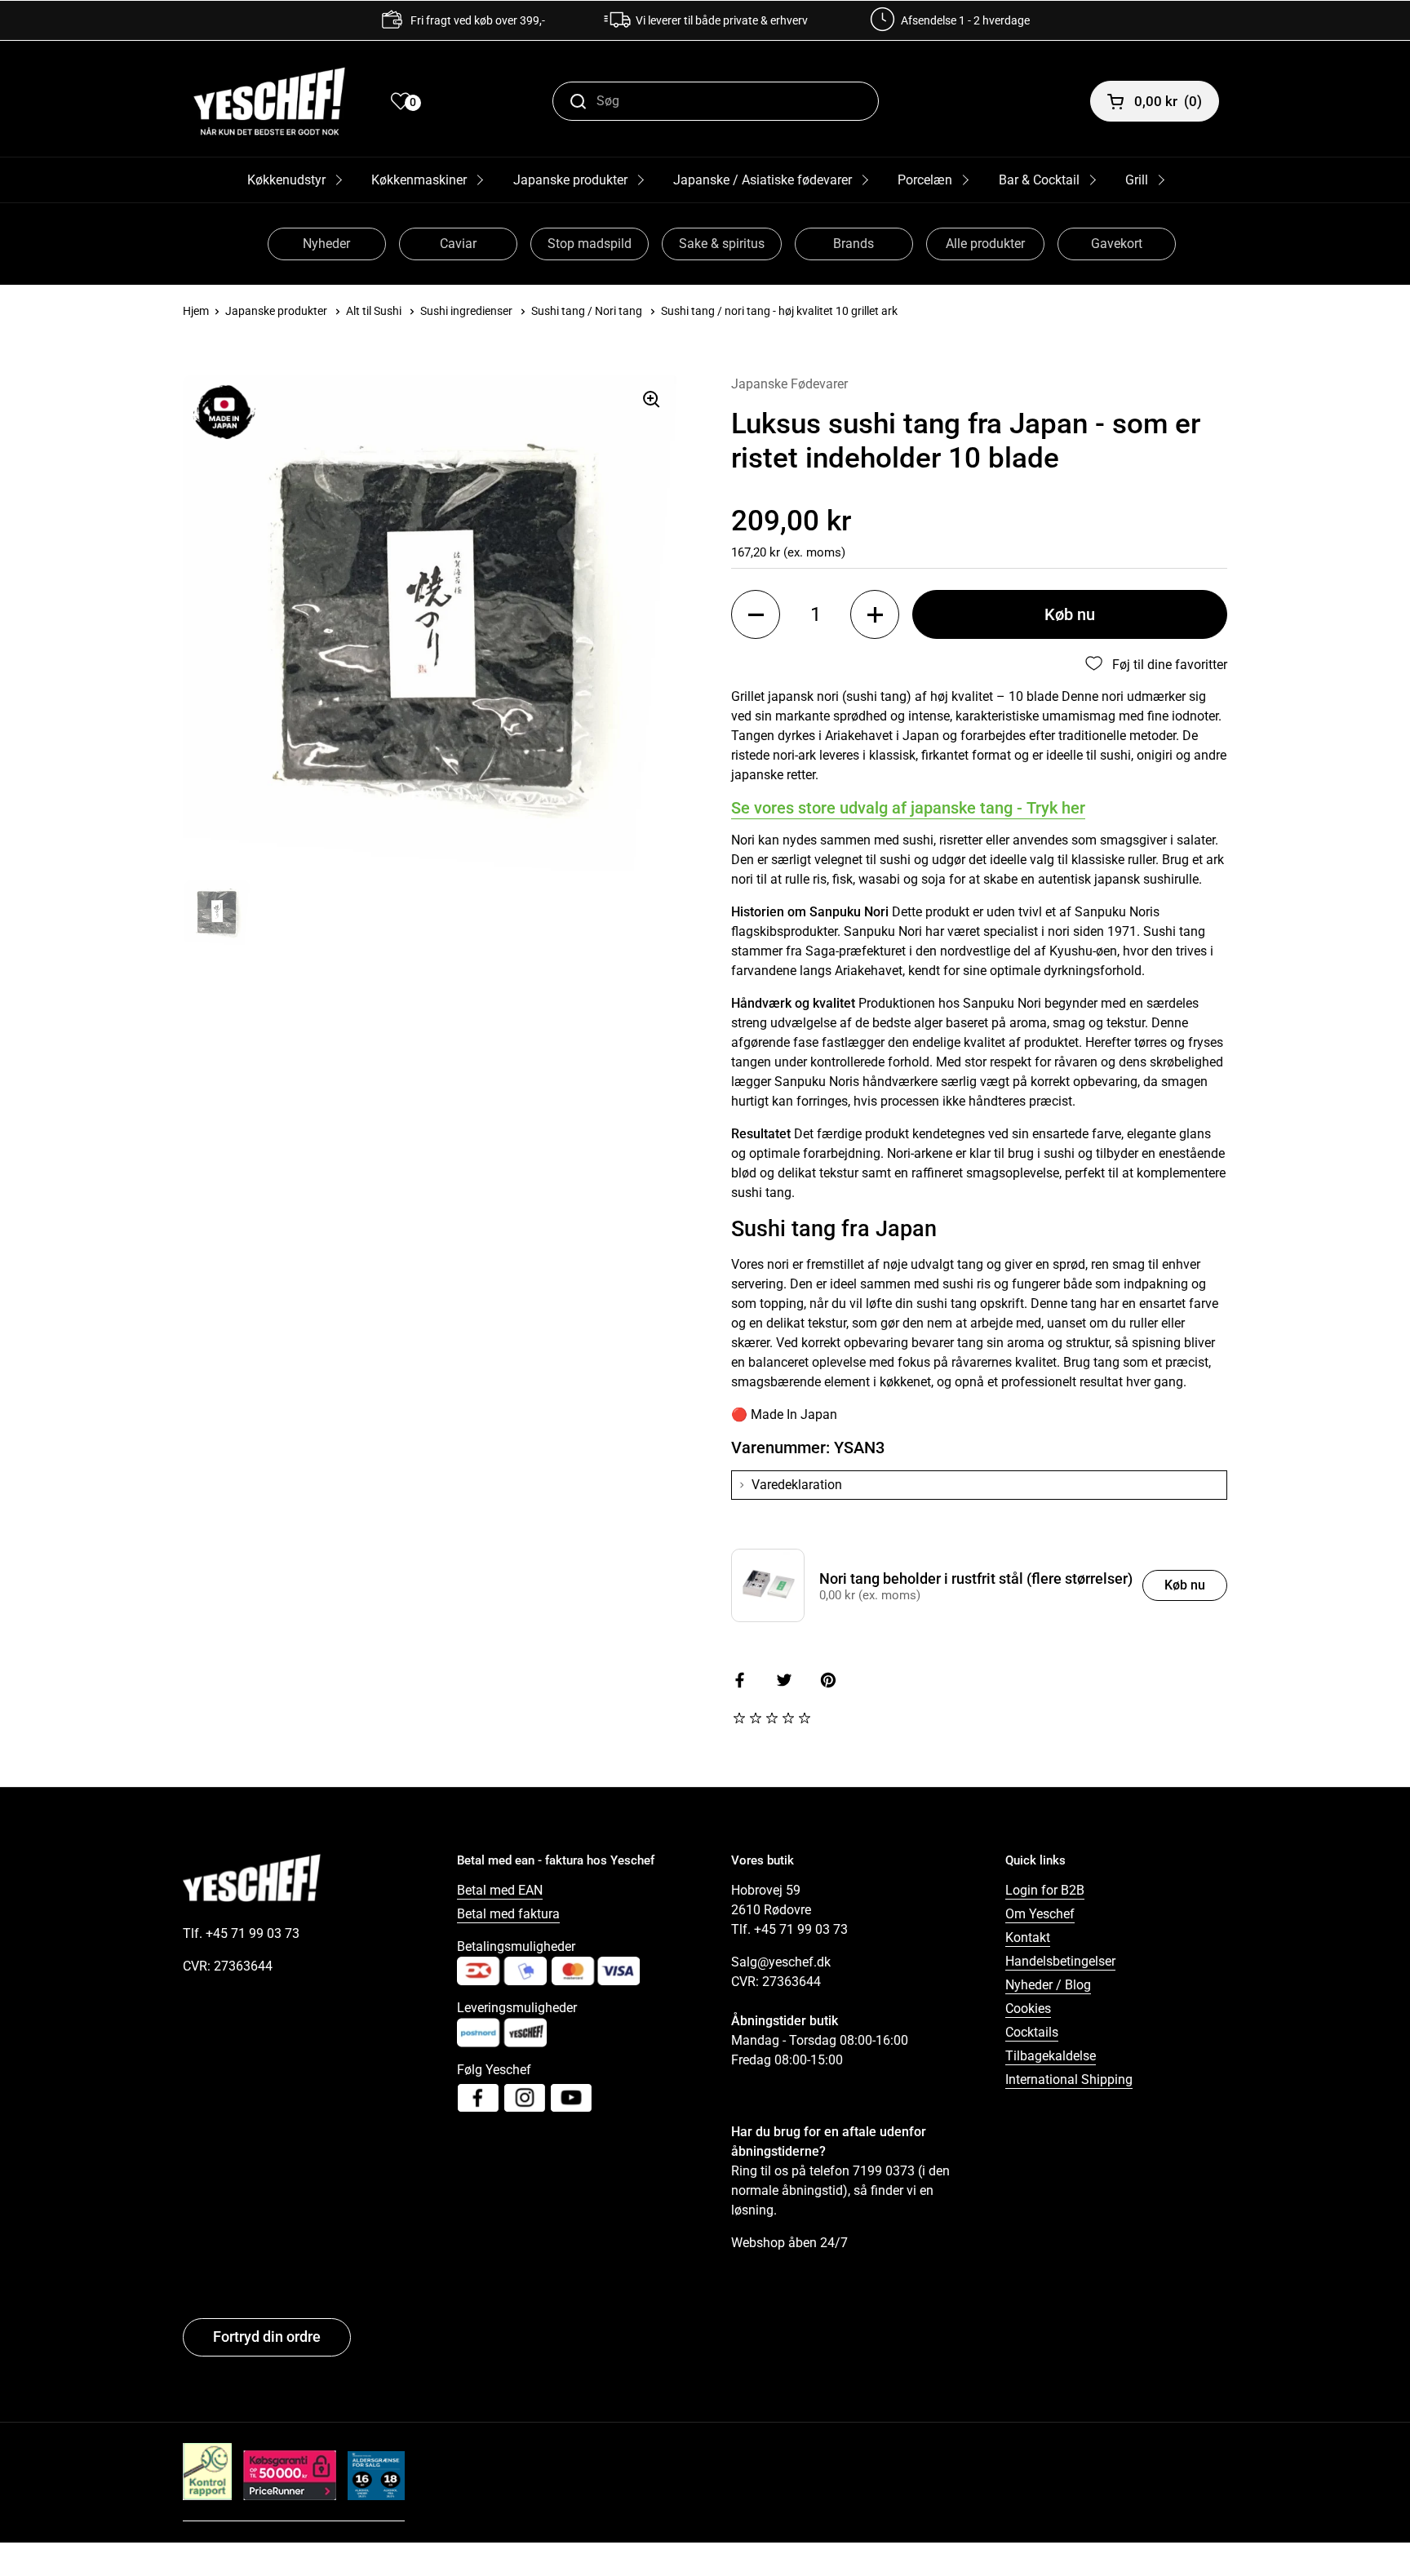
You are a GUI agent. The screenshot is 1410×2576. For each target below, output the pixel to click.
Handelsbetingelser (1060, 1961)
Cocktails (1032, 2032)
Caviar (458, 244)
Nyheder (326, 244)
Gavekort (1117, 244)
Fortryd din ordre (267, 2337)
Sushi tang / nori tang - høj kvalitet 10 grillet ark (779, 311)
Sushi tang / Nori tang (587, 311)
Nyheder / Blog (1048, 1985)
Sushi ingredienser (466, 311)
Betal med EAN (500, 1890)
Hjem (196, 311)
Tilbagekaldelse (1051, 2056)
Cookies (1028, 2008)
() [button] (1168, 101)
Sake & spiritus (722, 244)
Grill (1137, 180)
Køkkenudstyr (286, 180)
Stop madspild (590, 244)
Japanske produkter (570, 180)
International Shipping (1069, 2079)
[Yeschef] (269, 101)
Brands (854, 244)
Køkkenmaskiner (419, 180)
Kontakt (1028, 1938)
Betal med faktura (508, 1914)
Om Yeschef (1040, 1914)
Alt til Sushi (374, 311)
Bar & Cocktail (1039, 180)
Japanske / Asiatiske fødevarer (763, 180)
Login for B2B (1045, 1890)
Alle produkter (985, 244)
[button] (756, 614)
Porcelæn (925, 180)
